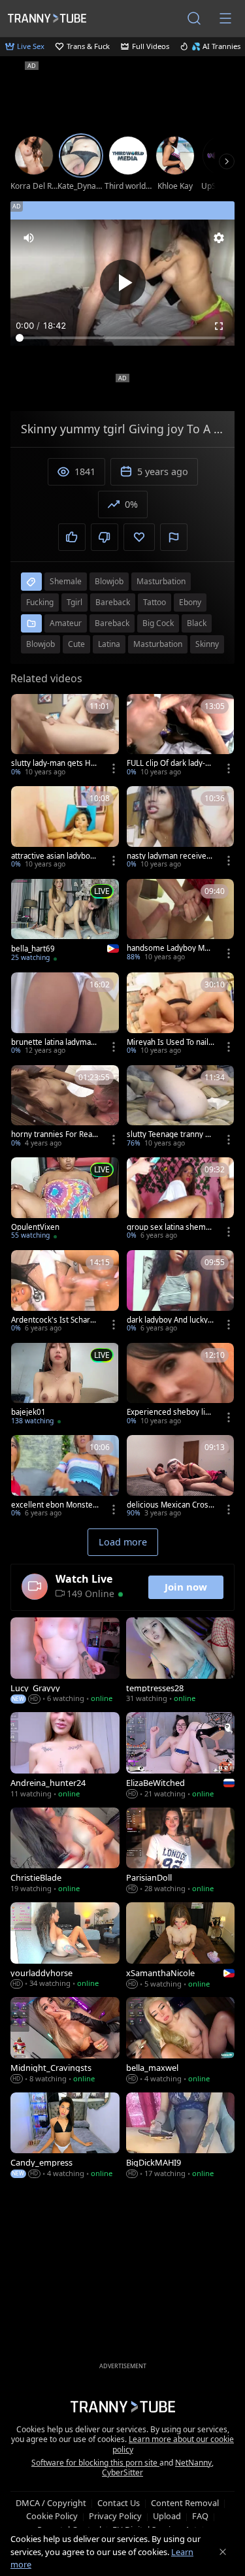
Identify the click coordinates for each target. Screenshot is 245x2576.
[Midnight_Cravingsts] (65, 2041)
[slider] (122, 338)
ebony (190, 602)
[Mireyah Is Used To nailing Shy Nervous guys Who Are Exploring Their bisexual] (181, 1015)
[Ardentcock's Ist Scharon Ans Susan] (65, 1293)
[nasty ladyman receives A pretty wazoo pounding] (181, 829)
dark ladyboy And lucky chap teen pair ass (170, 1320)
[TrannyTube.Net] (47, 18)
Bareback (112, 623)
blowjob (109, 581)
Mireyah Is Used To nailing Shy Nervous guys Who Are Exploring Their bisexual (171, 1042)
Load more (123, 1542)
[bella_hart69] (65, 922)
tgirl (74, 602)
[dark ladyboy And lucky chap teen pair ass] (181, 1293)
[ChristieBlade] (65, 1852)
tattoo (155, 602)
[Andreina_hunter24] (65, 1756)
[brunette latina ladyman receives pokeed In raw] (65, 1015)
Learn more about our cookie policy (173, 2444)
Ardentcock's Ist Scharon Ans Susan (53, 1320)
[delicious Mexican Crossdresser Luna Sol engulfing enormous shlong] (181, 1478)
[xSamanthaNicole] (181, 1946)
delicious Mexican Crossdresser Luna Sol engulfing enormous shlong (170, 1505)
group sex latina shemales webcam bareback (169, 1227)
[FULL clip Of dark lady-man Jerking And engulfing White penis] (181, 736)
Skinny (207, 644)
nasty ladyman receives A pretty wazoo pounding (169, 856)
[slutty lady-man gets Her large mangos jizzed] (65, 736)
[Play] (123, 282)
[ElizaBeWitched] (181, 1756)
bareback (113, 602)
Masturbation (158, 644)
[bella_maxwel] (181, 2041)
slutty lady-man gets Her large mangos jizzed (55, 763)
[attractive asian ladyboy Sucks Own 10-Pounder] (65, 829)
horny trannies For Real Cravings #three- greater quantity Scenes (54, 1134)
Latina (109, 644)
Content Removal (185, 2503)
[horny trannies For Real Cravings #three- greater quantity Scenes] (65, 1108)
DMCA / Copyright (51, 2503)
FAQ (200, 2516)
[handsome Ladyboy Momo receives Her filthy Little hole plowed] (181, 921)
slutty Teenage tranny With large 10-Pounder (171, 1134)
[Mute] (29, 238)
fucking (40, 602)
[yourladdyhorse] (65, 1946)
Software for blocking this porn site (95, 2463)
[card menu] (114, 768)
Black (197, 623)
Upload (167, 2516)
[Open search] (194, 18)
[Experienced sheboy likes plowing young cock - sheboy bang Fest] (181, 1385)
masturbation (161, 581)
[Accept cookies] (223, 2552)
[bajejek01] (65, 1385)
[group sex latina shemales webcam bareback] (181, 1200)
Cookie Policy (52, 2516)
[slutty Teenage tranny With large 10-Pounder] (181, 1108)
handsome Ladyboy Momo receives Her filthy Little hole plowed (171, 948)
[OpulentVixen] (65, 1200)
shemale (66, 581)
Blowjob (41, 644)
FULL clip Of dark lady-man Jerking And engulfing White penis (170, 763)
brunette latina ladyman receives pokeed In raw (53, 1042)
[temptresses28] (181, 1661)
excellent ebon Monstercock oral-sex (54, 1505)
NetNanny (193, 2463)
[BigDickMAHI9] (181, 2137)
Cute (76, 644)
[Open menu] (225, 18)
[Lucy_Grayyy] (65, 1661)
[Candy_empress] (65, 2137)
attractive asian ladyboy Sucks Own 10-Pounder (53, 856)
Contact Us (119, 2503)
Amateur (66, 623)
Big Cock (158, 623)
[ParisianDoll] (181, 1852)
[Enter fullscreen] (219, 326)
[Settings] (219, 238)
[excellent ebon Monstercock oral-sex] (65, 1478)
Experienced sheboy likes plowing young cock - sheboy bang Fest (170, 1412)
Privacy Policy (115, 2516)
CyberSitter (122, 2472)
